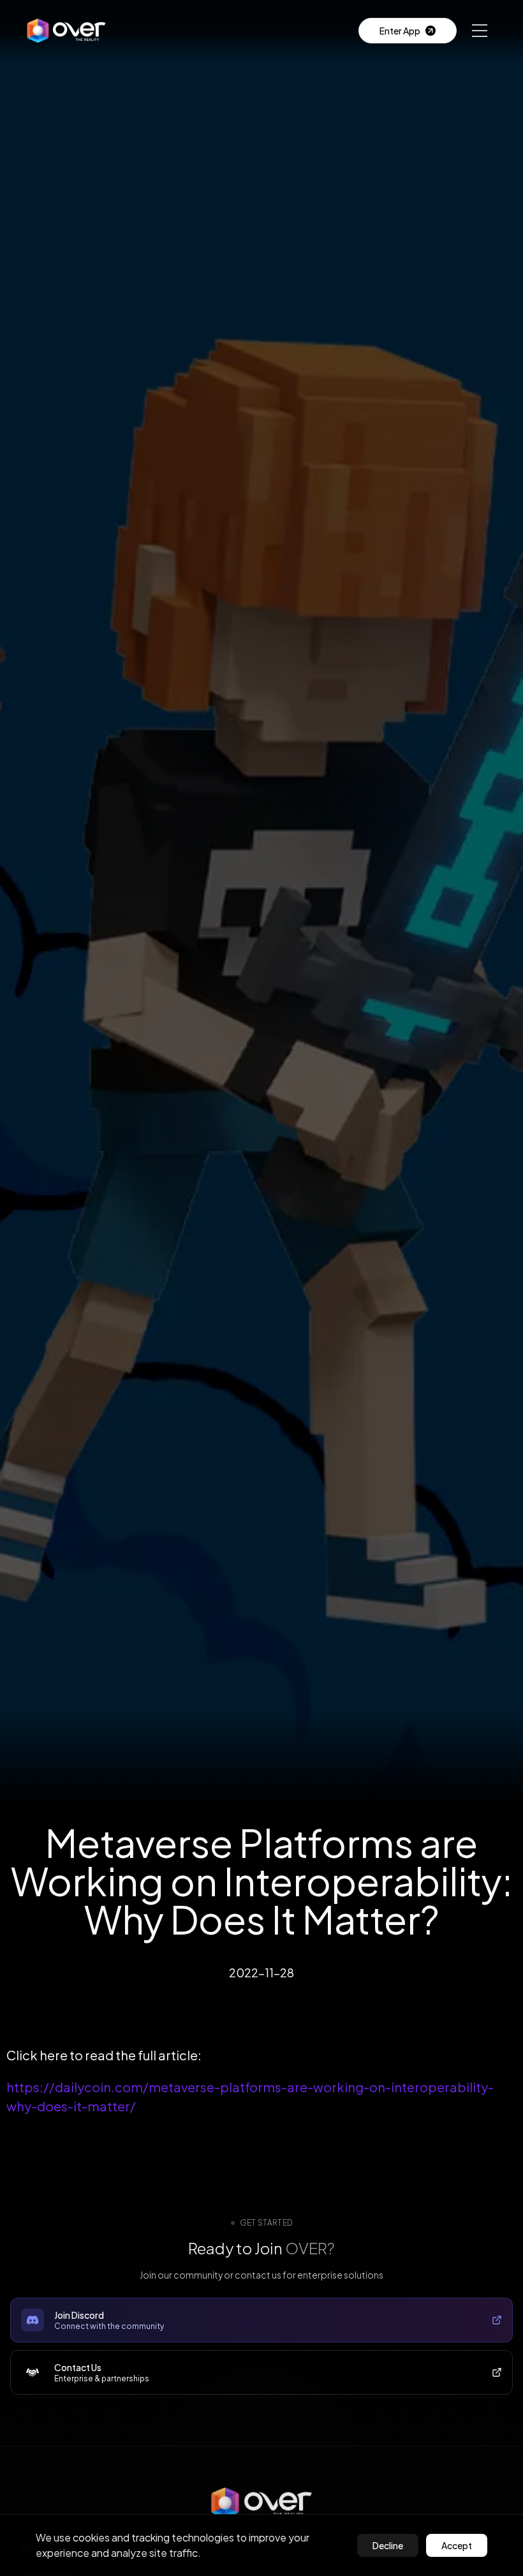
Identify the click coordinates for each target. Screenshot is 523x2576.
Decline (388, 2545)
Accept (457, 2545)
